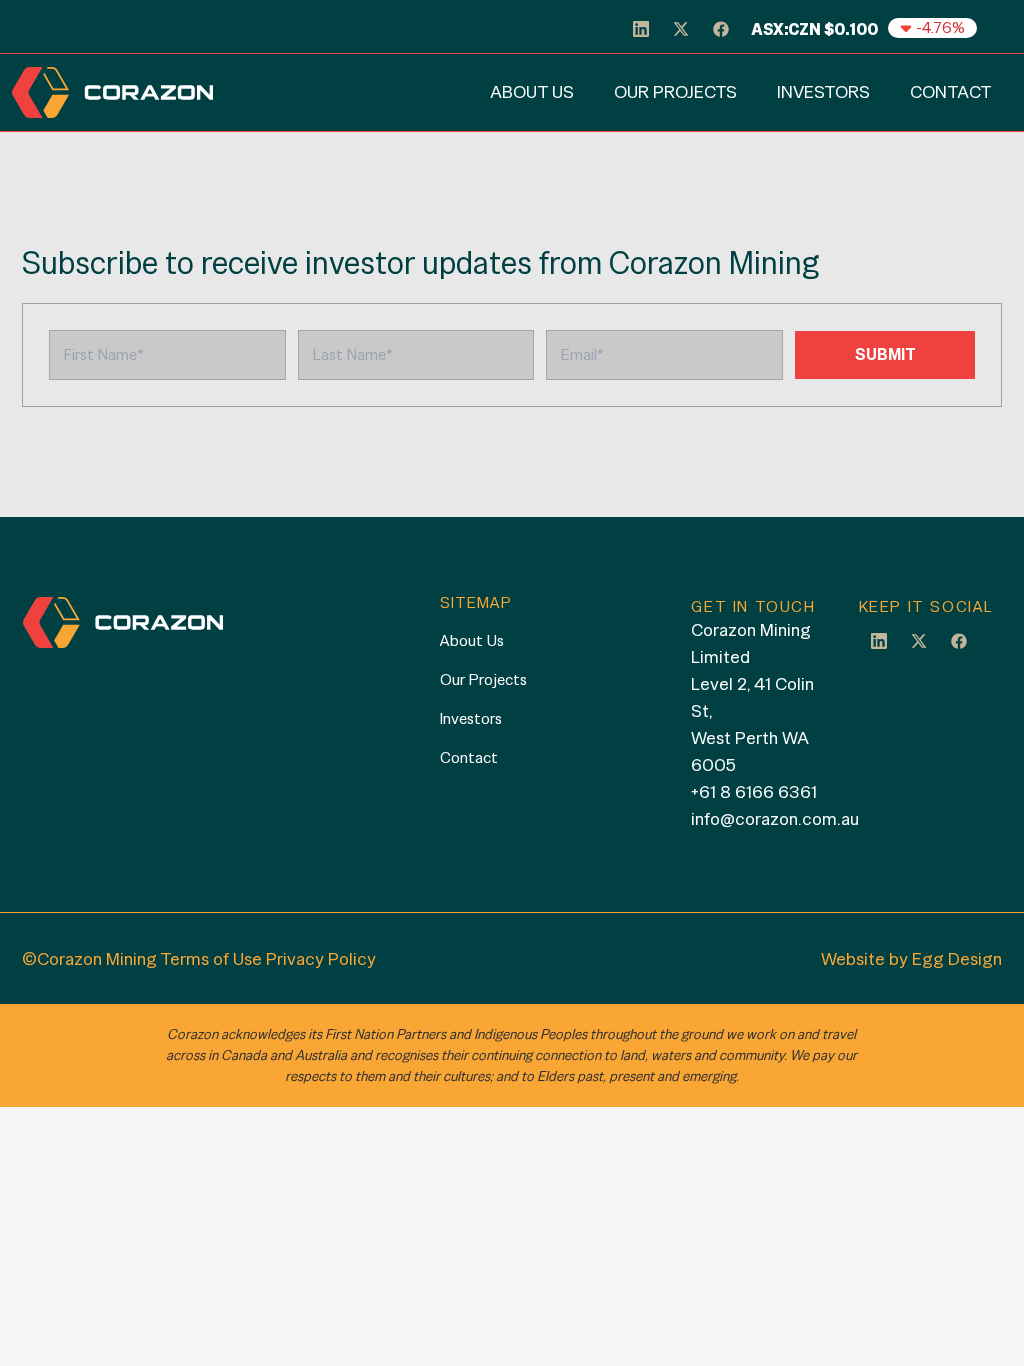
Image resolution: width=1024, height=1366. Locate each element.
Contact (951, 91)
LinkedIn (879, 640)
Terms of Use (211, 958)
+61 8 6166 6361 (754, 791)
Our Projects (675, 91)
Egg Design (957, 958)
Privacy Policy (321, 958)
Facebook (959, 640)
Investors (823, 91)
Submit (885, 354)
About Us (532, 91)
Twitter (919, 640)
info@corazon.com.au (775, 818)
